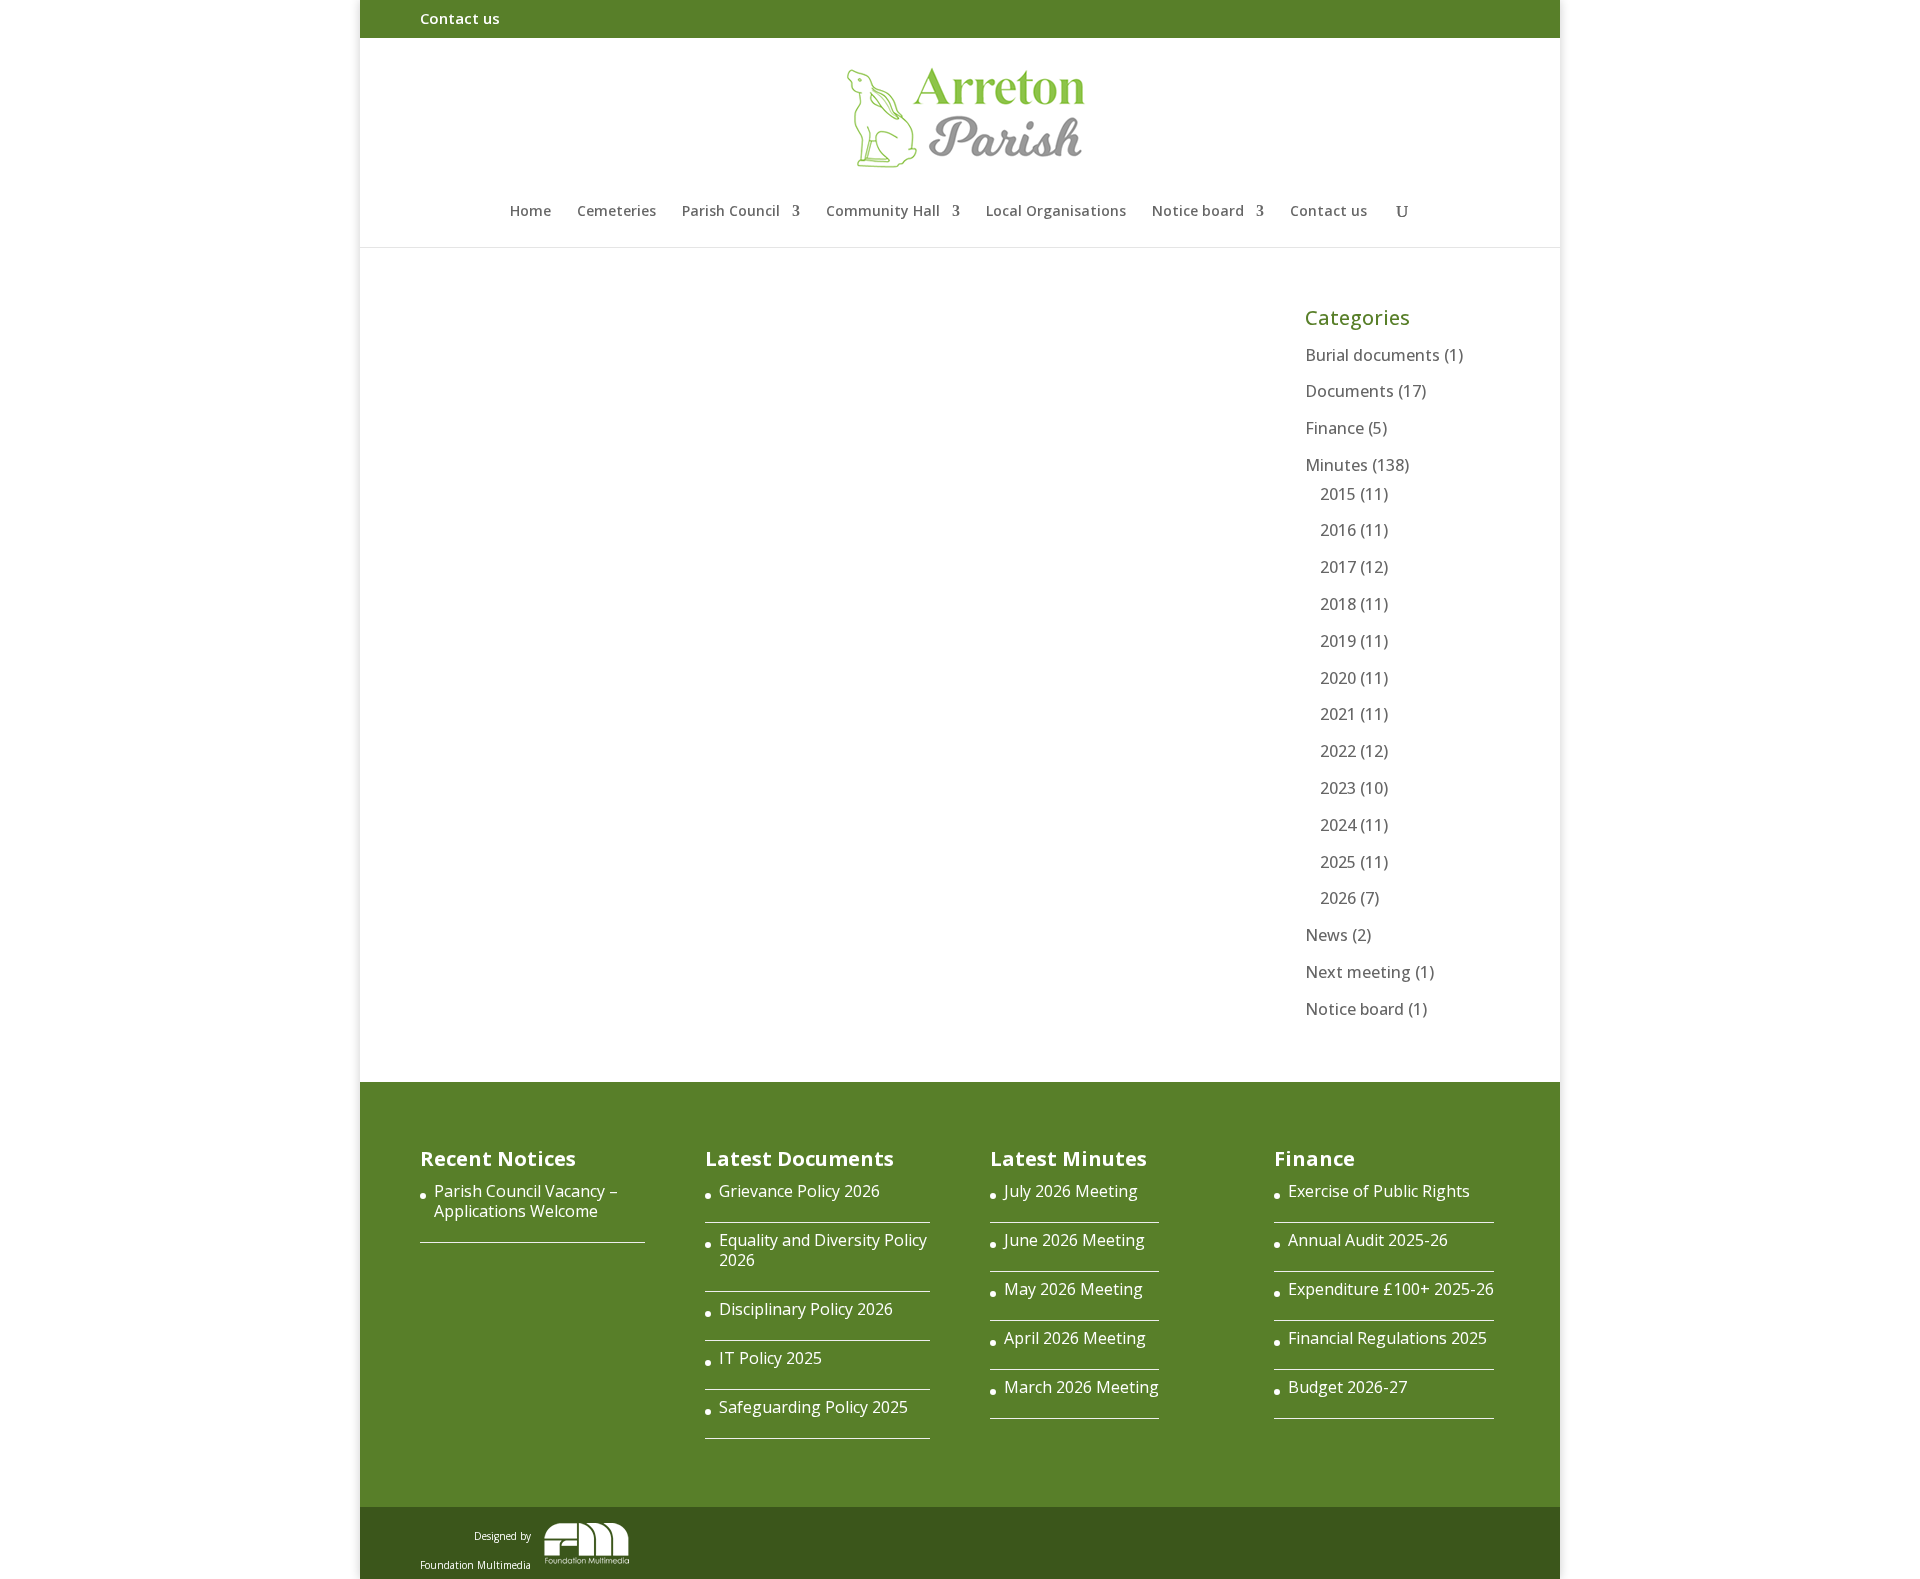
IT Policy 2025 (770, 1358)
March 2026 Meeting (1081, 1387)
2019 (1338, 641)
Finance (1334, 428)
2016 (1338, 530)
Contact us (460, 19)
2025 (1338, 862)
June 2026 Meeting (1074, 1240)
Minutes (1336, 465)
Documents (1349, 391)
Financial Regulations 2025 (1387, 1338)
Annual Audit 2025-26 (1368, 1240)
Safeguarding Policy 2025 (813, 1407)
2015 (1338, 494)
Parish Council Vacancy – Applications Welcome (526, 1201)
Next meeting (1358, 972)
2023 (1338, 788)
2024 (1338, 825)
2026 (1338, 898)
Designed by (475, 1546)
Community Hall (883, 212)
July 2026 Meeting (1071, 1191)
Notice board (1198, 212)
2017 (1338, 567)
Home (530, 212)
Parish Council (731, 212)
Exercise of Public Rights (1379, 1191)
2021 (1338, 714)
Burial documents (1372, 355)
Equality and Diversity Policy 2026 (823, 1250)
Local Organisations (1056, 212)
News (1326, 935)
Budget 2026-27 (1347, 1387)
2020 (1338, 678)
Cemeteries (616, 212)
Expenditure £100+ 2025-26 (1391, 1289)
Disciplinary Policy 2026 (806, 1309)
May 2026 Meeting (1073, 1289)
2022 (1338, 751)
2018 (1338, 604)
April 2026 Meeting (1075, 1338)
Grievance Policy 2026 (799, 1191)
